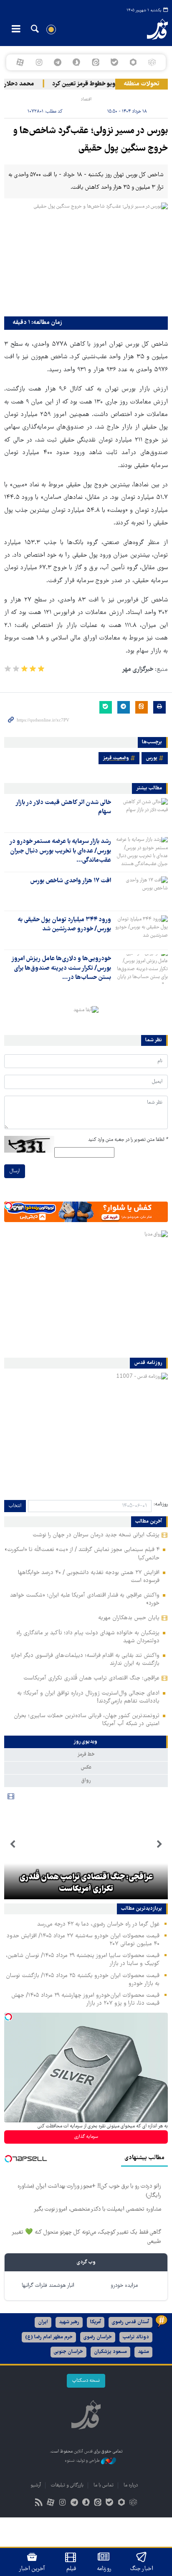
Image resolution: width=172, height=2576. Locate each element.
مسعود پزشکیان (110, 2352)
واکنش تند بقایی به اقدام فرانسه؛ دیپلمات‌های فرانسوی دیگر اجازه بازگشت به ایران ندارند (85, 1660)
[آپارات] (20, 62)
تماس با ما (104, 2485)
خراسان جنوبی (68, 2352)
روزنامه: (161, 1504)
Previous (159, 1844)
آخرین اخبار (32, 2569)
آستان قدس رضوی (130, 2322)
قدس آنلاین (150, 29)
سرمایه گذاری (86, 2137)
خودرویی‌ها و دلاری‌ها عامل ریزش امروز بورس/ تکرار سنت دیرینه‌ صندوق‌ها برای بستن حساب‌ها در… (61, 968)
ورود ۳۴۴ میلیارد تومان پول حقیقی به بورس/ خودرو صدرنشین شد (64, 925)
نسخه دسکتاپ (86, 2381)
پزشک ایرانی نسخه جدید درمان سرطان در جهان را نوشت (96, 1535)
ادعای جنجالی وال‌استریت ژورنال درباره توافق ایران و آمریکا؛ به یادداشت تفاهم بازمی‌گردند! (88, 1697)
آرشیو (36, 2485)
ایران (43, 2322)
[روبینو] (133, 62)
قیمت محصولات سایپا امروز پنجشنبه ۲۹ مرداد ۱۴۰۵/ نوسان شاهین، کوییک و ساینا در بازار (83, 1960)
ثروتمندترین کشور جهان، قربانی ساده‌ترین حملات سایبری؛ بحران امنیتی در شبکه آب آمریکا (87, 1720)
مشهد (143, 2352)
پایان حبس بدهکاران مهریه (129, 1618)
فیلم (71, 2569)
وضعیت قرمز (116, 758)
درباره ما (131, 2485)
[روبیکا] (152, 62)
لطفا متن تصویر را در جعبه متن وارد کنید (128, 1140)
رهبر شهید (69, 2322)
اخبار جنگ (142, 2569)
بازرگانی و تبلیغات (67, 2485)
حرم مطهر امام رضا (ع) (49, 2337)
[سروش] (77, 62)
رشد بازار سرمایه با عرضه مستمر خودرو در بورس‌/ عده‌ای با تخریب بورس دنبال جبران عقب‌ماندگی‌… (60, 851)
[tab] (86, 1742)
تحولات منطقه (142, 84)
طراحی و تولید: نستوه (83, 2461)
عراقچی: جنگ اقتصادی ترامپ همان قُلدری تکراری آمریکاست (91, 1678)
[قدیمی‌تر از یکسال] (141, 813)
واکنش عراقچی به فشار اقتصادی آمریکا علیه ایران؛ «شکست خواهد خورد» (85, 1599)
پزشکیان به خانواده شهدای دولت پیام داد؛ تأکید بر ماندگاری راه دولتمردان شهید (88, 1637)
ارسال (15, 1171)
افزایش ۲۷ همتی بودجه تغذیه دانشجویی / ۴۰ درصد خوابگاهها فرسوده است (89, 1577)
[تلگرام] (58, 62)
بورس (152, 758)
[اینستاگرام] (39, 62)
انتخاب (15, 1506)
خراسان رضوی (98, 2337)
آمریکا (96, 2322)
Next (13, 1844)
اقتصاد (86, 99)
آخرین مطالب (149, 1522)
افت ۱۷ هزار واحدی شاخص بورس (71, 881)
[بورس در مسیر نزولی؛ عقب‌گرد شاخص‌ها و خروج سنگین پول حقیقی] (86, 257)
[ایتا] (95, 62)
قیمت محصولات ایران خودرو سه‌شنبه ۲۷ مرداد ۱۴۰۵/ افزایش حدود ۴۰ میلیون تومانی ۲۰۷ (83, 1940)
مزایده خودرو (124, 2286)
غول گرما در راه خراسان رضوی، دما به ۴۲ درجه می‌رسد (98, 1924)
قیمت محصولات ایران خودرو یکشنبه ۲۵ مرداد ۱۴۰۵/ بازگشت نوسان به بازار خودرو (83, 1980)
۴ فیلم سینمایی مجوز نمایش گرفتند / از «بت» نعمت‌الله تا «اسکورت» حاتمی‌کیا (82, 1554)
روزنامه (104, 2569)
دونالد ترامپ (136, 2337)
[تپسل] (8, 1206)
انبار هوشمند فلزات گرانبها (48, 2286)
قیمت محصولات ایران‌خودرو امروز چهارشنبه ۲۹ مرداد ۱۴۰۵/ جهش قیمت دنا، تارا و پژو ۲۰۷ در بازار (85, 1999)
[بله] (114, 62)
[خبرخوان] (39, 2503)
